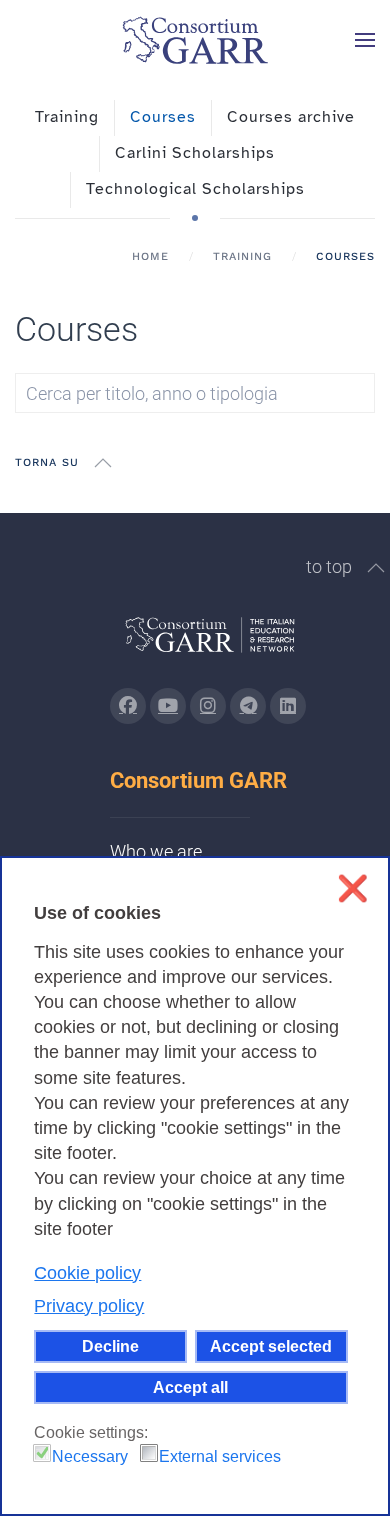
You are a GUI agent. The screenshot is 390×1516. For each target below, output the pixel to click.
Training (67, 117)
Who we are (156, 851)
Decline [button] (110, 1346)
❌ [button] (352, 888)
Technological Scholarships (195, 189)
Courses (163, 117)
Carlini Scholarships (195, 153)
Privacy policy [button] (89, 1306)
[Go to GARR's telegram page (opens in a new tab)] (248, 706)
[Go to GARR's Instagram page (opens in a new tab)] (128, 706)
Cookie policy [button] (87, 1273)
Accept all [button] (190, 1387)
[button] (365, 40)
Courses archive (291, 117)
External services (220, 1456)
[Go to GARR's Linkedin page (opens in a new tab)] (288, 706)
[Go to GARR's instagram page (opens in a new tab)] (208, 706)
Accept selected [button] (271, 1346)
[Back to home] (195, 40)
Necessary (90, 1456)
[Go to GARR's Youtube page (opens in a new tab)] (168, 706)
